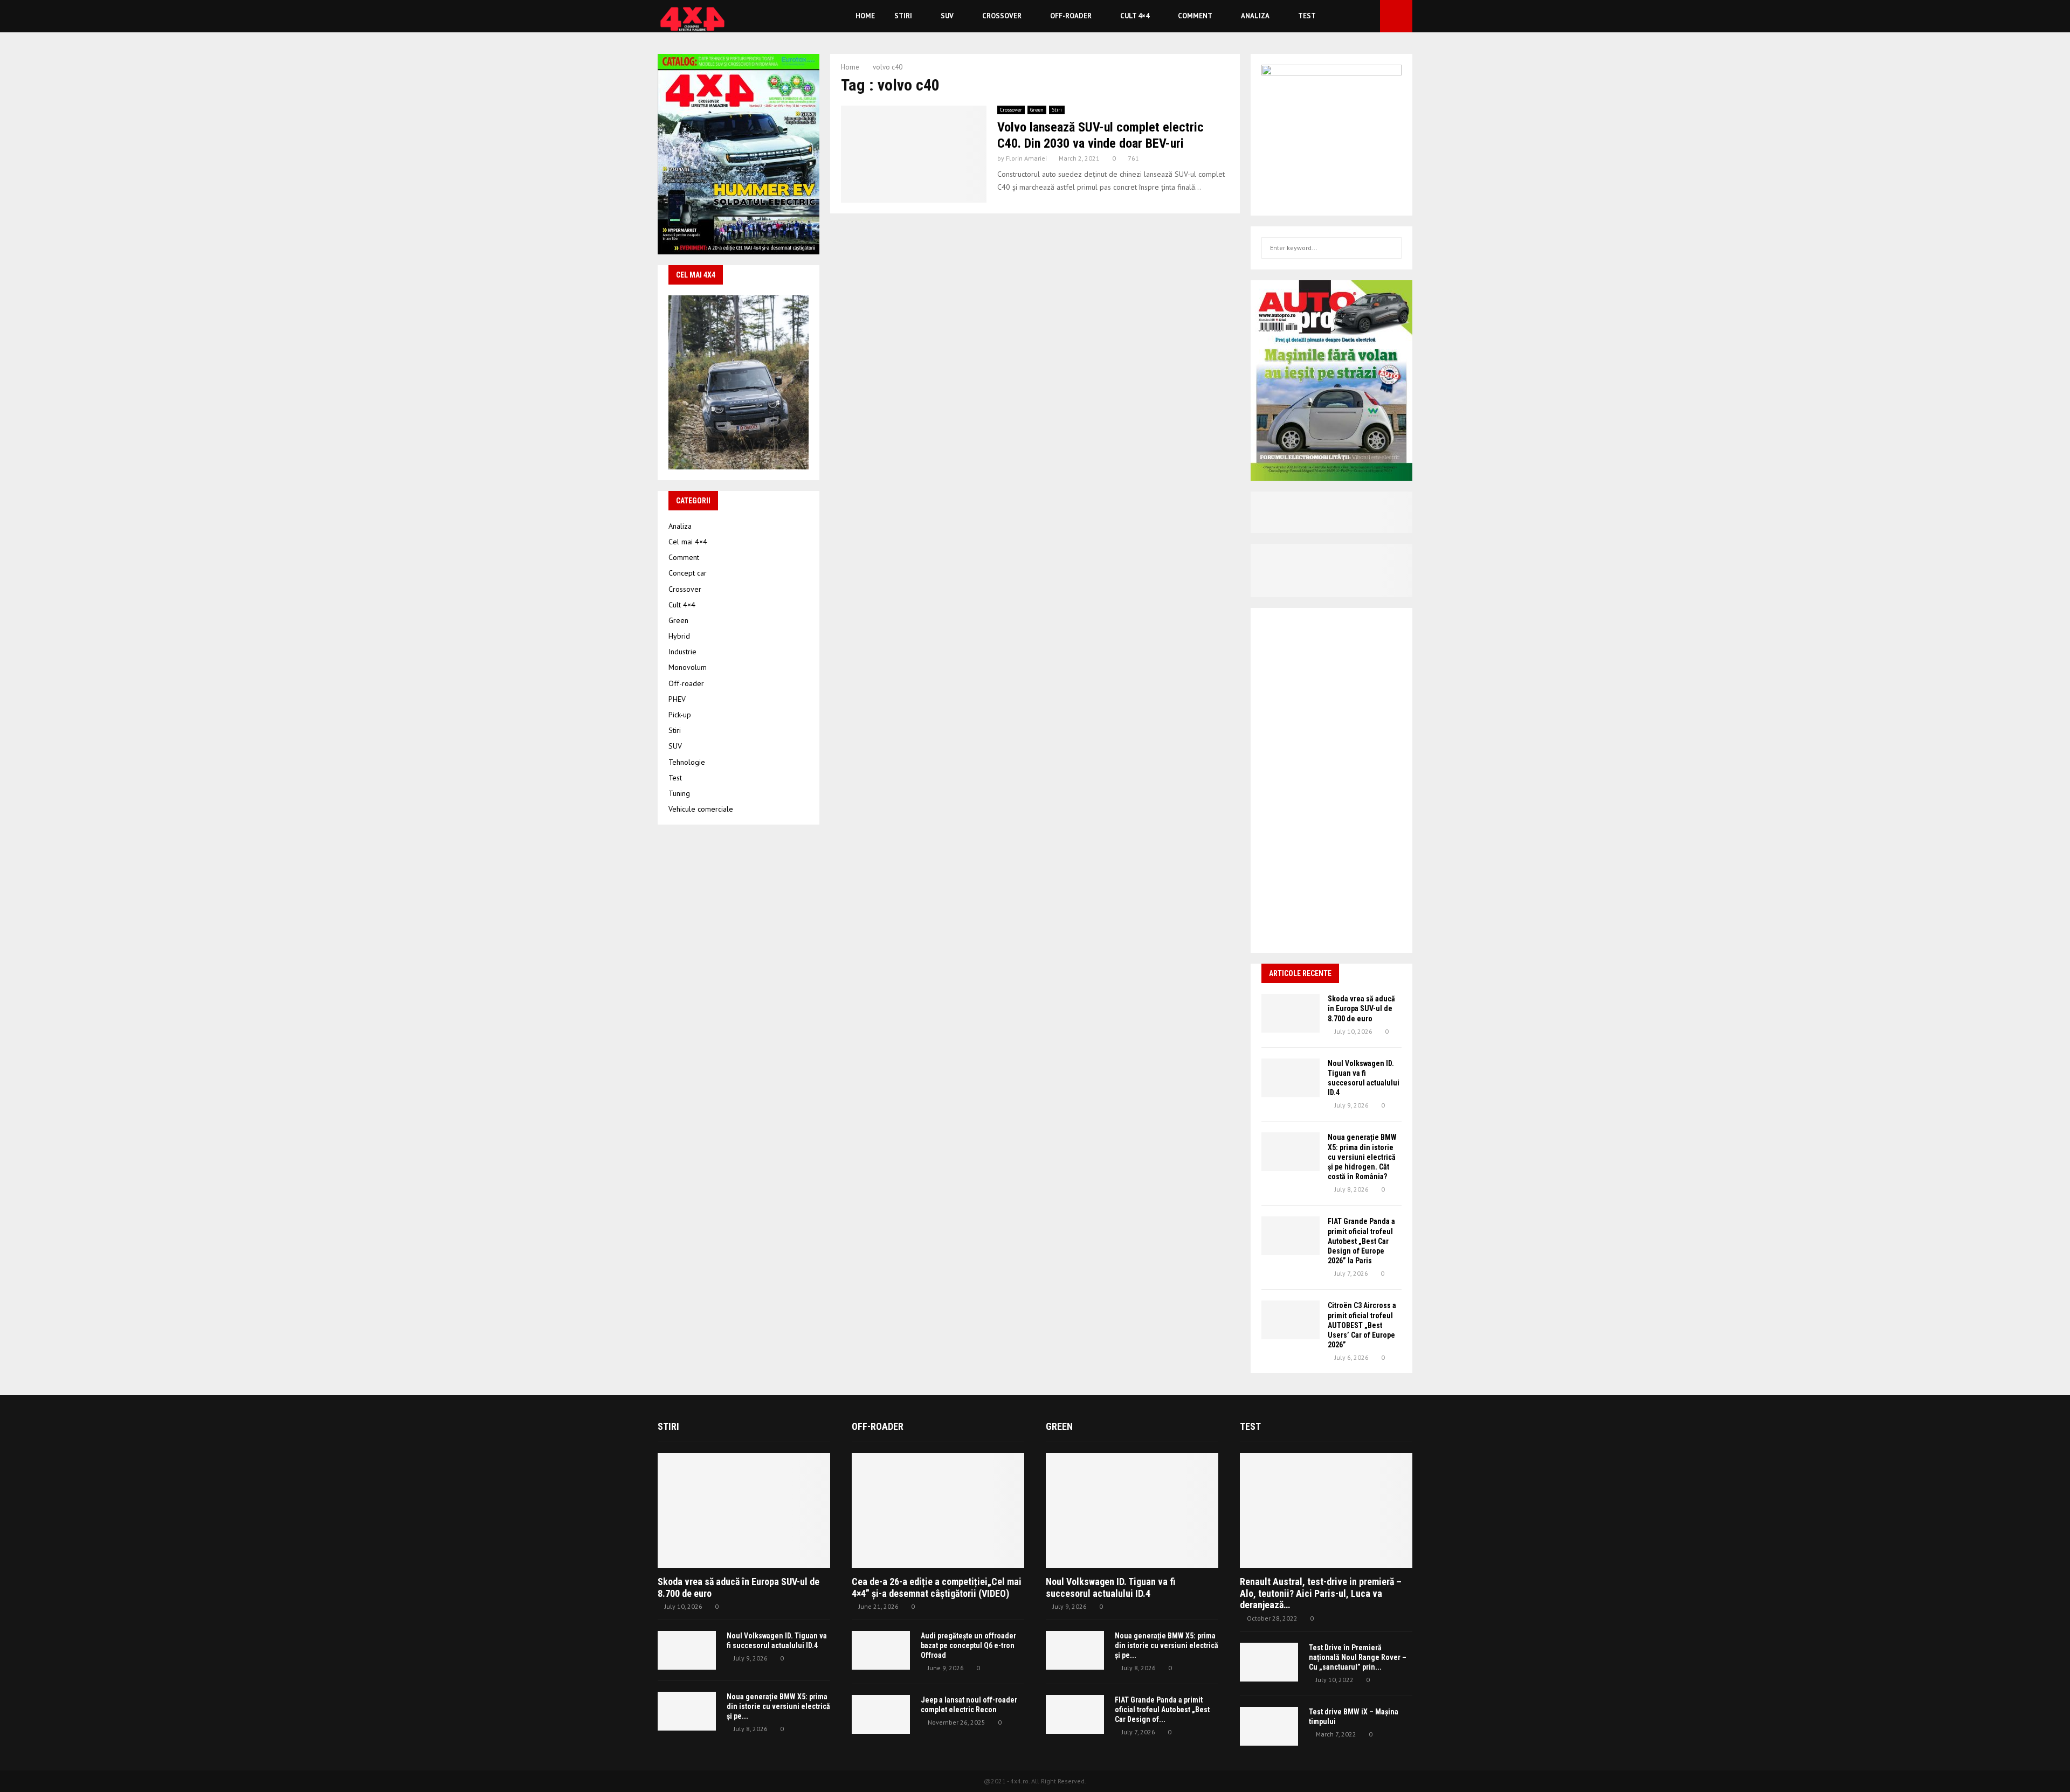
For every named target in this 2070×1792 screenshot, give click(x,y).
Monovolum (688, 667)
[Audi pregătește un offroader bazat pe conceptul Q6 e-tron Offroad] (881, 1650)
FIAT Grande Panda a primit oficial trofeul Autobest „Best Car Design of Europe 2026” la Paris (1361, 1241)
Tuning (679, 793)
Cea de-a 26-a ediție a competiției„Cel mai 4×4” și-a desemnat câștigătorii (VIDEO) (937, 1587)
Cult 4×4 (1135, 16)
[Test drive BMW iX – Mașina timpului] (1269, 1726)
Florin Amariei (1026, 158)
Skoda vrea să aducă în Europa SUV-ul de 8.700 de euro (1361, 1008)
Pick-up (680, 715)
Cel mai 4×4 (688, 542)
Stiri (903, 16)
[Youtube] (1369, 16)
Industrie (682, 652)
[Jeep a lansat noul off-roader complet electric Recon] (881, 1714)
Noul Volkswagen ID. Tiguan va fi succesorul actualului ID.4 (1111, 1587)
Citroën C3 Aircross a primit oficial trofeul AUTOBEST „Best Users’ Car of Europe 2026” (1362, 1325)
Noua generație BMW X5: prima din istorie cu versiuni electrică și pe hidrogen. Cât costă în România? (1362, 1157)
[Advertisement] (1331, 780)
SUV (947, 16)
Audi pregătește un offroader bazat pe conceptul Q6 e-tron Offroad (968, 1645)
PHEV (677, 699)
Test (1307, 16)
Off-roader (1071, 16)
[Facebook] (1357, 16)
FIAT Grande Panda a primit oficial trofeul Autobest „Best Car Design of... (1162, 1710)
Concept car (688, 573)
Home (865, 16)
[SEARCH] (1391, 248)
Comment (1195, 16)
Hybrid (679, 636)
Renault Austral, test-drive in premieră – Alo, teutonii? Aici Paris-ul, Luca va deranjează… (1321, 1593)
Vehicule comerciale (701, 809)
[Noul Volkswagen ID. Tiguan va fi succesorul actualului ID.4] (1291, 1078)
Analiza (1255, 16)
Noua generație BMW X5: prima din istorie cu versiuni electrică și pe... (778, 1706)
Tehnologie (687, 762)
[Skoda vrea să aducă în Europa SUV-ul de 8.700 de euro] (1291, 1013)
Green (1037, 110)
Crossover (1002, 16)
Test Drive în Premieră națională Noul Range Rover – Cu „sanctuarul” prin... (1358, 1657)
